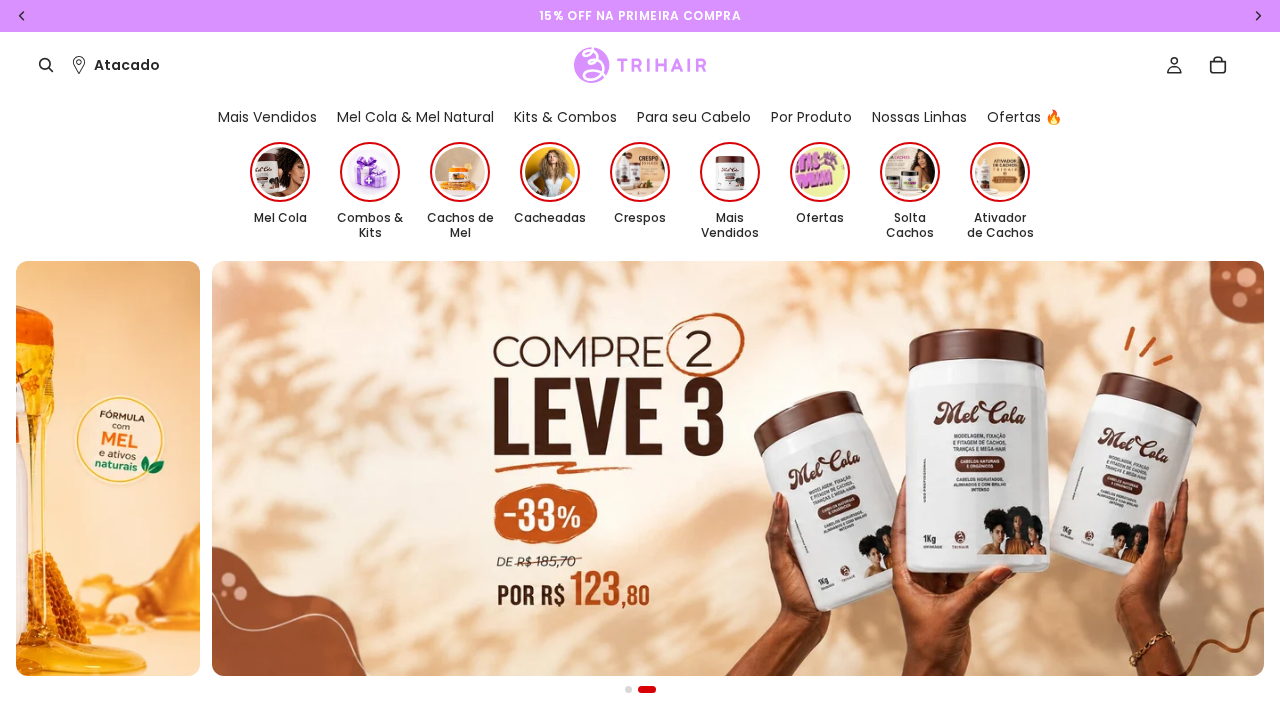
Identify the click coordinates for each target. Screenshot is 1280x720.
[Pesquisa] (46, 65)
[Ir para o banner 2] (647, 689)
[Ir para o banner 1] (628, 689)
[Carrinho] (1218, 65)
